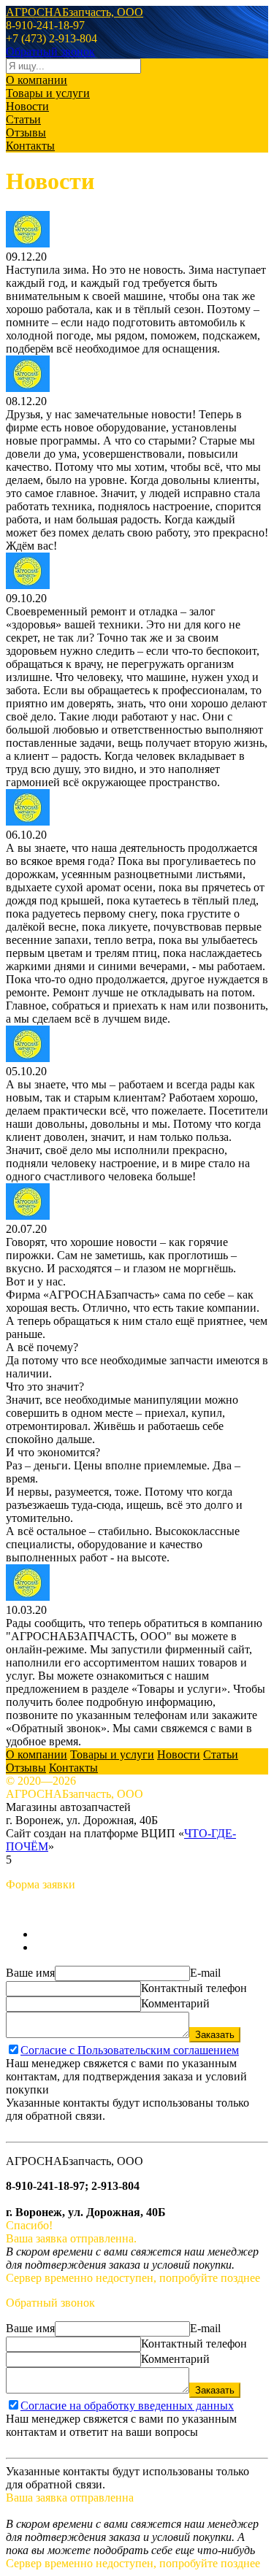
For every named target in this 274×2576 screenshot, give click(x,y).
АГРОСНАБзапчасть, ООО (75, 12)
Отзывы (26, 132)
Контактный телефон (194, 1988)
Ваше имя (30, 1973)
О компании (37, 80)
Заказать (215, 2035)
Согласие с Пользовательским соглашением (130, 2050)
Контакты (30, 146)
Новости (27, 106)
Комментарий (175, 2003)
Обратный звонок (50, 51)
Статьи (23, 119)
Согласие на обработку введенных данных (127, 2406)
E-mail (205, 1973)
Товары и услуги (48, 93)
